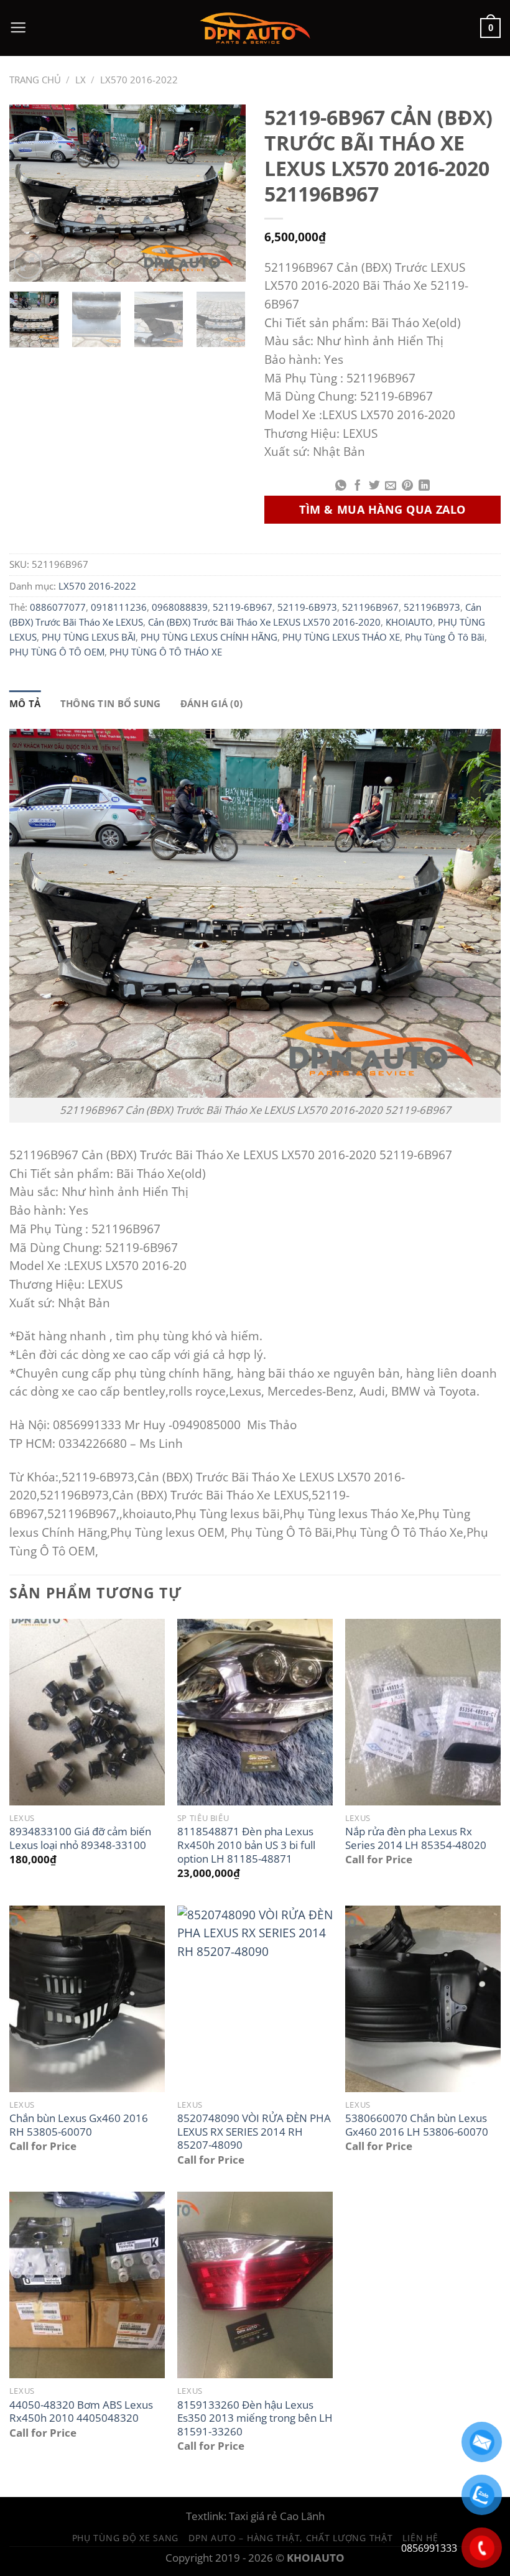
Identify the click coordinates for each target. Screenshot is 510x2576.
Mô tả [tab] (25, 703)
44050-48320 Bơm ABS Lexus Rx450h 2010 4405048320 (81, 2412)
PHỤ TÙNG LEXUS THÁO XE (341, 637)
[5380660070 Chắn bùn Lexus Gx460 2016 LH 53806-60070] (423, 1999)
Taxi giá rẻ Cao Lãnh (277, 2516)
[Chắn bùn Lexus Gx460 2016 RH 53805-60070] (87, 1999)
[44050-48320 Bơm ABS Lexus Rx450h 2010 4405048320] (87, 2285)
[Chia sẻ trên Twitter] (374, 486)
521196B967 (370, 607)
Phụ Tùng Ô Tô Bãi (445, 637)
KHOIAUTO (409, 622)
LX (81, 80)
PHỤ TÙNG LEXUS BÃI (89, 637)
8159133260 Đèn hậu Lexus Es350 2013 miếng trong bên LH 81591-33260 (255, 2418)
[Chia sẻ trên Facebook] (358, 486)
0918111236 (119, 607)
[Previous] (30, 193)
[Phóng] (28, 265)
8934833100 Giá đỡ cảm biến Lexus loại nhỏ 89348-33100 (80, 1838)
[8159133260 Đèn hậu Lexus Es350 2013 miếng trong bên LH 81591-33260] (255, 2285)
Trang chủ (35, 80)
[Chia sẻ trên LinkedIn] (424, 486)
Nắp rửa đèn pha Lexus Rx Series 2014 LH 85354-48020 (416, 1838)
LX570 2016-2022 (139, 80)
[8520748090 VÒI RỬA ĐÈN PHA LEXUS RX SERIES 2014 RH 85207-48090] (255, 1999)
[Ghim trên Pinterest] (407, 486)
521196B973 (432, 607)
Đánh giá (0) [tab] (212, 703)
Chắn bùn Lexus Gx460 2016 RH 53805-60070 (79, 2125)
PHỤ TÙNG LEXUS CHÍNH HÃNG (209, 637)
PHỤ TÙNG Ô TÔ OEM (57, 652)
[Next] (225, 193)
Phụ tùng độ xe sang (126, 2538)
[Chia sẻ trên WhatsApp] (341, 486)
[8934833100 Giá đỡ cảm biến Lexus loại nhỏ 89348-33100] (87, 1712)
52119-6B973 (307, 607)
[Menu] (18, 28)
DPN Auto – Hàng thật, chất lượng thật (290, 2538)
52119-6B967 (243, 607)
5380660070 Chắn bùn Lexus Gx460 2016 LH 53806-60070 (417, 2125)
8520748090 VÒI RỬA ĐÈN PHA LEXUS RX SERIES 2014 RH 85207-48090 (254, 2132)
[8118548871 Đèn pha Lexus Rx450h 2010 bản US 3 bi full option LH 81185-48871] (255, 1712)
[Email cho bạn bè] (391, 486)
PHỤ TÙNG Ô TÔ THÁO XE (166, 652)
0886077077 (58, 607)
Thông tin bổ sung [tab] (111, 703)
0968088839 (180, 607)
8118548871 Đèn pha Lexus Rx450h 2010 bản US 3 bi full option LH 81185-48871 (246, 1845)
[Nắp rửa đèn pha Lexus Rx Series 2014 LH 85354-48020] (423, 1712)
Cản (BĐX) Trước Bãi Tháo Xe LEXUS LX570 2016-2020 (264, 622)
